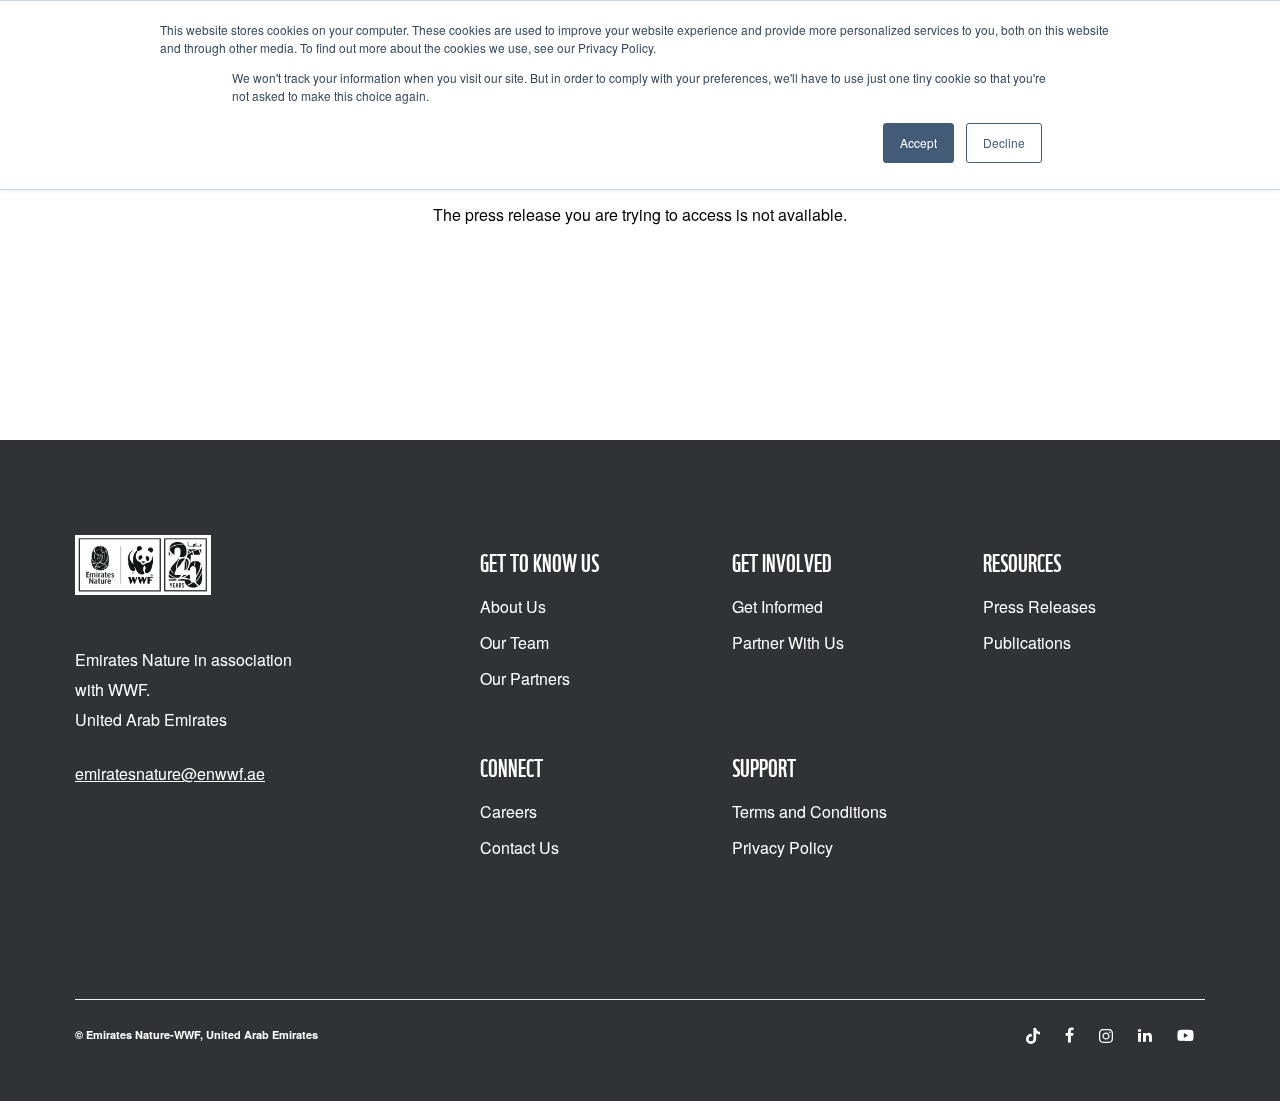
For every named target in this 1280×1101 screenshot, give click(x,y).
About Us (513, 606)
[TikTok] (1033, 1036)
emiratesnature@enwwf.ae (170, 773)
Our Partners (525, 678)
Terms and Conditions (809, 811)
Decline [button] (1004, 142)
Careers (508, 811)
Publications (1027, 642)
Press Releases (1039, 606)
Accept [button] (918, 142)
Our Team (514, 642)
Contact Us (519, 847)
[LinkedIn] (1145, 1036)
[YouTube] (1185, 1035)
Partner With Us (788, 642)
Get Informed (777, 606)
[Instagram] (1106, 1036)
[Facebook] (1069, 1036)
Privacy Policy (782, 847)
